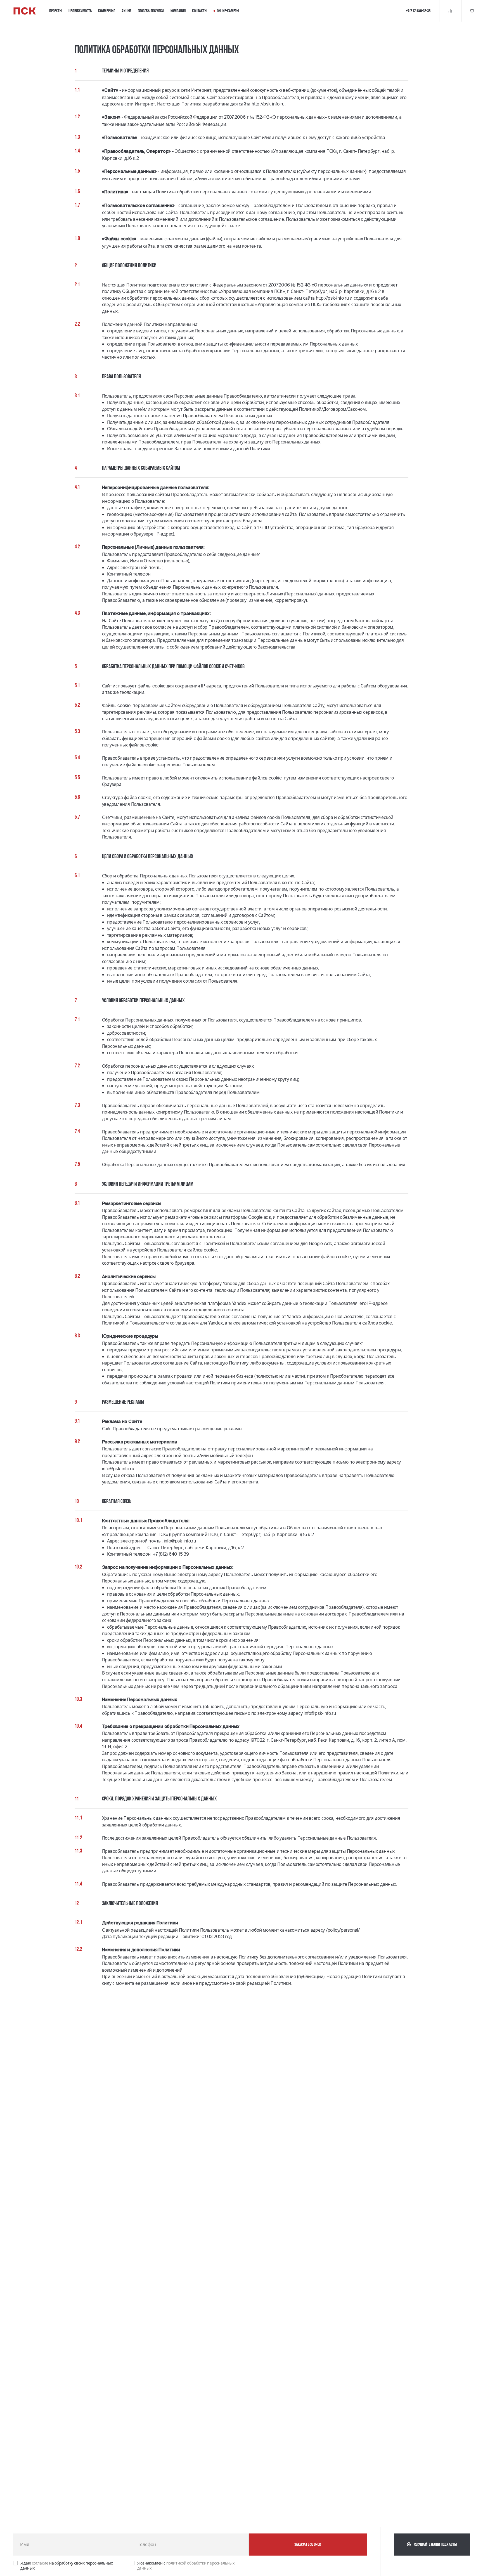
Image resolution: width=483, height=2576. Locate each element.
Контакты (199, 11)
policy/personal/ (344, 1930)
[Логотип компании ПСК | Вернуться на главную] (25, 11)
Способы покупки (151, 11)
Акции (126, 11)
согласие (41, 2563)
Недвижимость (80, 11)
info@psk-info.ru (118, 1469)
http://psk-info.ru (268, 104)
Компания (178, 11)
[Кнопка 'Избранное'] (472, 11)
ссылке (233, 226)
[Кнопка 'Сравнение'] (450, 11)
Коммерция (107, 11)
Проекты (55, 11)
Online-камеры (228, 11)
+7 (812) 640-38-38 (418, 11)
